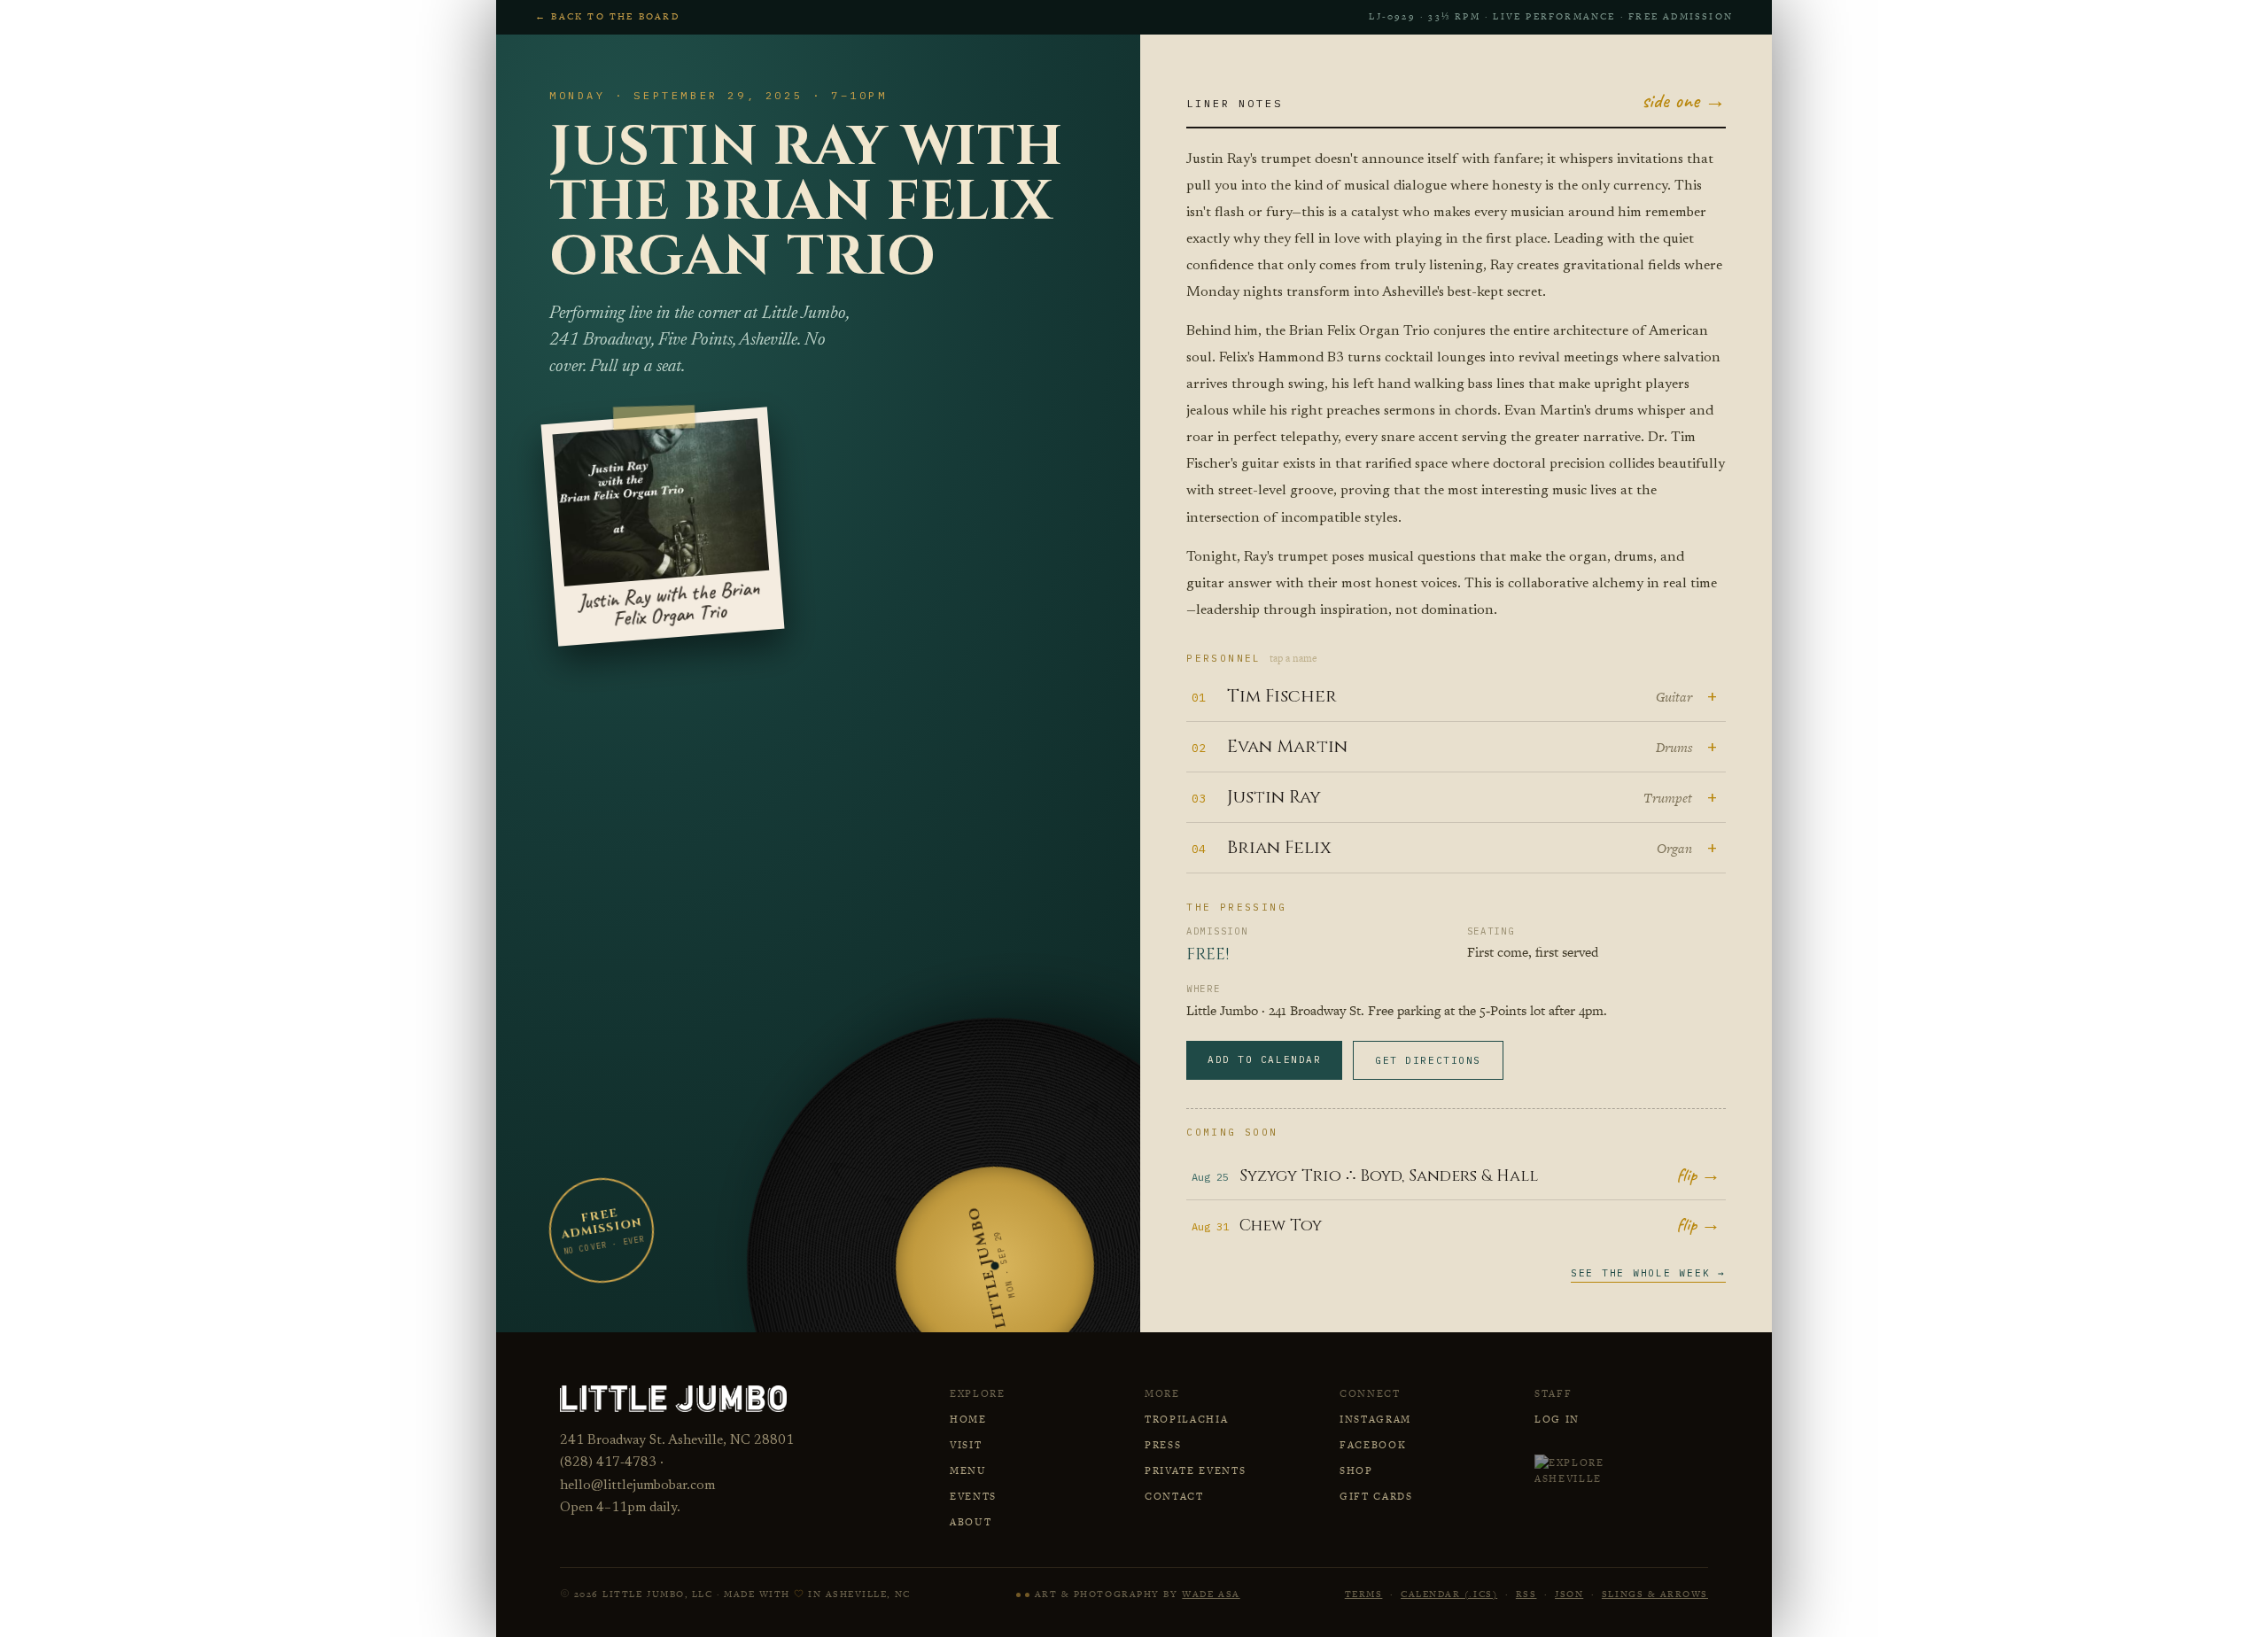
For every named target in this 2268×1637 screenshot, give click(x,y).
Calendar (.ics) (1449, 1594)
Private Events (1196, 1470)
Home (968, 1419)
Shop (1356, 1470)
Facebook (1373, 1445)
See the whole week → (1648, 1273)
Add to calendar (1264, 1059)
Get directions (1428, 1060)
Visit (966, 1445)
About (971, 1522)
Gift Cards (1376, 1496)
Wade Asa (1211, 1594)
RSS (1526, 1594)
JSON (1569, 1594)
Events (973, 1496)
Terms (1364, 1594)
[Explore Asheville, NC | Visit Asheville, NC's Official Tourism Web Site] (1593, 1470)
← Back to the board (607, 16)
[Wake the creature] (1023, 1595)
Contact (1174, 1496)
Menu (968, 1470)
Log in (1557, 1419)
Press (1163, 1445)
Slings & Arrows (1655, 1594)
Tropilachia (1186, 1419)
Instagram (1375, 1419)
